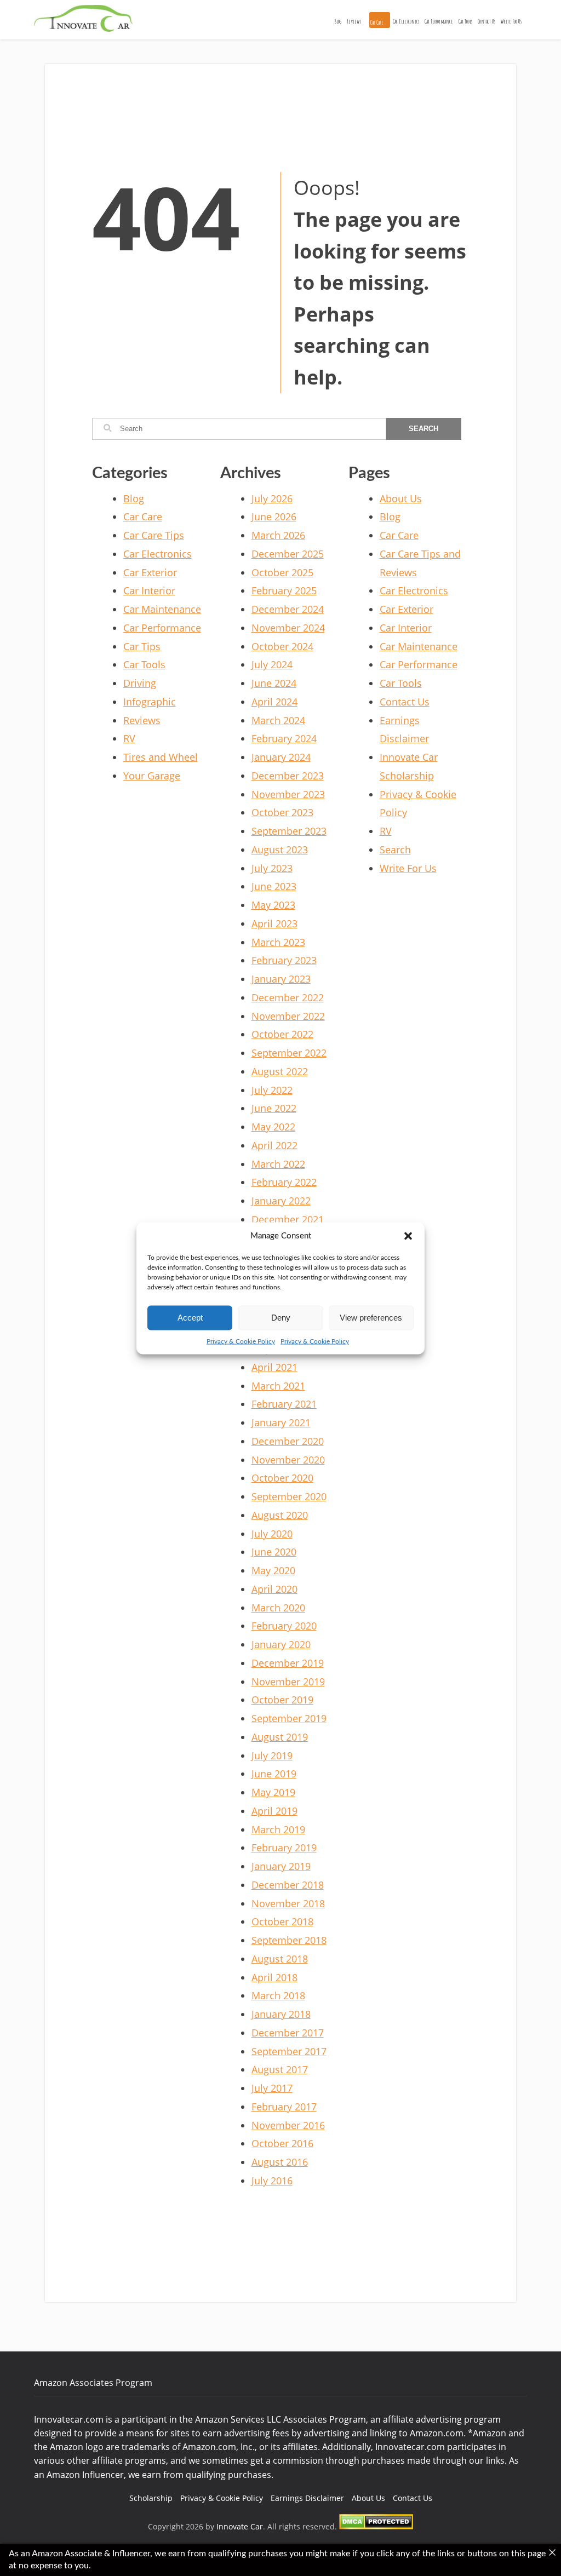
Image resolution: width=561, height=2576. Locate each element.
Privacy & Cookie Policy (241, 1341)
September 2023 (289, 831)
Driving (140, 683)
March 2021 (278, 1386)
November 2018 (288, 1903)
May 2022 (273, 1127)
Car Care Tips (154, 535)
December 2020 (288, 1441)
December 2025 (288, 554)
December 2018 (288, 1885)
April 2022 (274, 1145)
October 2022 (282, 1034)
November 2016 (288, 2125)
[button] (408, 1236)
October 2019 (282, 1700)
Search (395, 850)
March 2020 (278, 1608)
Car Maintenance (162, 609)
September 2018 (289, 1940)
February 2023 (284, 960)
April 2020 (274, 1589)
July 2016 (272, 2181)
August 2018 (280, 1959)
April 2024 (274, 702)
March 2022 (278, 1164)
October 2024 (282, 646)
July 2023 (272, 868)
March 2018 (278, 1995)
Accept (190, 1318)
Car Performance (439, 21)
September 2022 (289, 1053)
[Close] (552, 2552)
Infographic (150, 702)
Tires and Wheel (161, 757)
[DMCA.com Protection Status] (376, 2526)
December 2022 (288, 997)
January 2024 (281, 757)
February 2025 (284, 590)
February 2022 (284, 1182)
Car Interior (149, 590)
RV (129, 738)
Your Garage (152, 776)
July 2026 (272, 498)
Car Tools (465, 21)
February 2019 (284, 1848)
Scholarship (151, 2498)
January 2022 (281, 1201)
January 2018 (281, 2014)
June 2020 (274, 1552)
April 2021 (274, 1367)
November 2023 (288, 794)
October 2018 (282, 1921)
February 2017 (284, 2107)
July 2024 (272, 664)
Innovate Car (240, 2526)
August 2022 (280, 1071)
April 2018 (274, 1977)
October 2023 (282, 812)
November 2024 (288, 628)
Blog (338, 21)
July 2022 (272, 1090)
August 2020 (280, 1515)
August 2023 (280, 850)
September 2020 (289, 1496)
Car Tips (142, 646)
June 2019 (274, 1774)
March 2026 (278, 535)
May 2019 (273, 1792)
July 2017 (272, 2088)
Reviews (354, 21)
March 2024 (278, 720)
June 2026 (274, 517)
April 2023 (274, 923)
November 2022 (288, 1016)
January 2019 (281, 1866)
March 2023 (278, 942)
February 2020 (284, 1626)
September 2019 (289, 1718)
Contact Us (486, 21)
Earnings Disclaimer (307, 2498)
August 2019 (280, 1737)
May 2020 (273, 1570)
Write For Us (511, 21)
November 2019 (288, 1682)
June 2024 (274, 683)
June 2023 (274, 886)
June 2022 (274, 1108)
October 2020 (282, 1478)
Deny (281, 1318)
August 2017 (280, 2069)
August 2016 (280, 2162)
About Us (401, 498)
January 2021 (281, 1422)
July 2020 (272, 1534)
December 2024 (288, 609)
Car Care (377, 22)
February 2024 (284, 738)
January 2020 (281, 1644)
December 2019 (288, 1663)
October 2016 (282, 2143)
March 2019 (278, 1829)
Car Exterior (150, 572)
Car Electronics (406, 21)
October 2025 (282, 572)
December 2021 (288, 1219)
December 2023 (288, 776)
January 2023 (281, 979)
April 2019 (274, 1811)
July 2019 (272, 1755)
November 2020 (288, 1460)
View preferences (371, 1318)
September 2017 (289, 2051)
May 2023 (273, 905)
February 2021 (284, 1404)
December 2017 (288, 2033)
